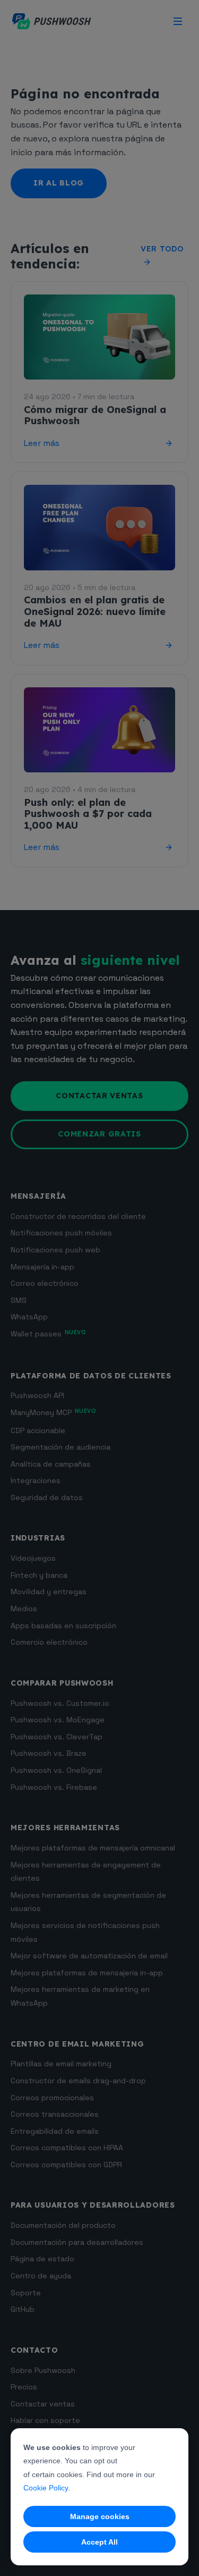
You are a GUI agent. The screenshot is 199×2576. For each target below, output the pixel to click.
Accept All (99, 2542)
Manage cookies (100, 2516)
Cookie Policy (46, 2488)
